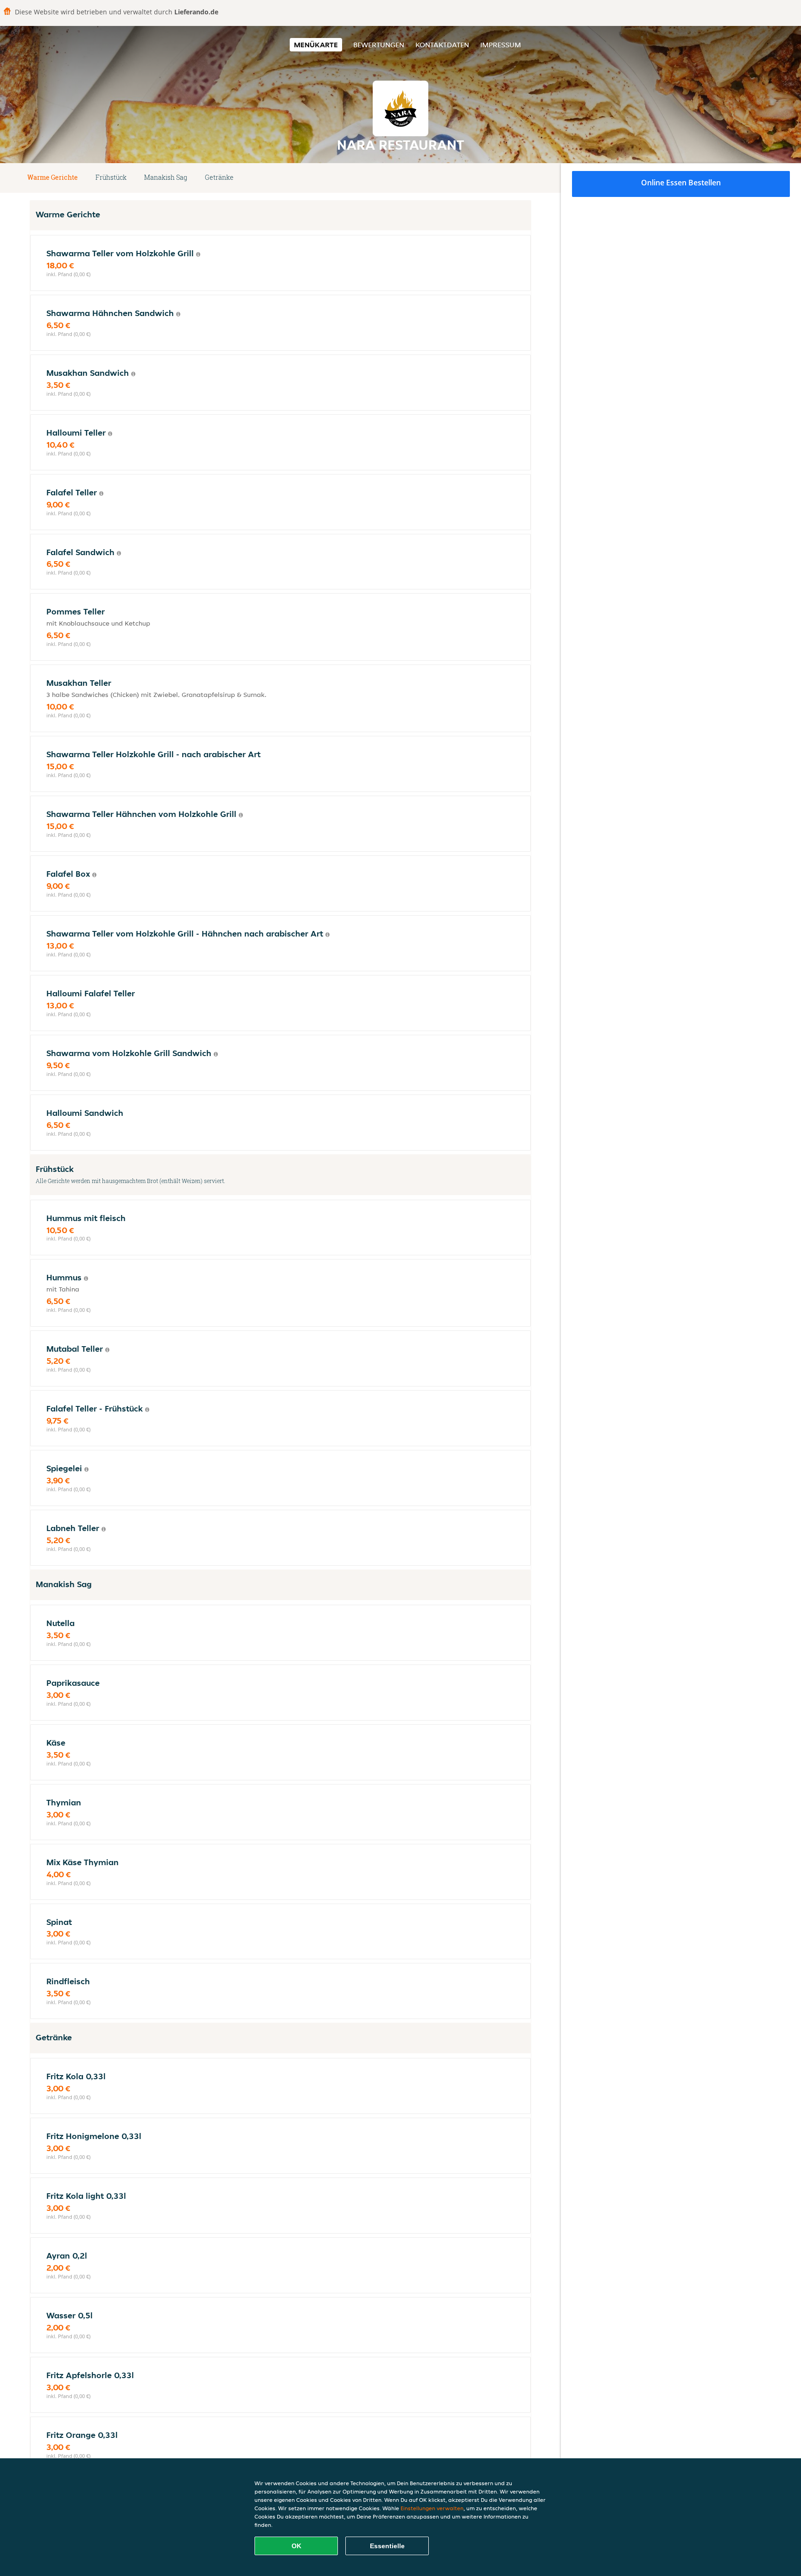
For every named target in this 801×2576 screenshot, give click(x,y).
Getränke (219, 177)
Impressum (501, 45)
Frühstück (111, 177)
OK (296, 2546)
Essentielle (387, 2546)
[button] (528, 178)
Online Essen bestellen (681, 183)
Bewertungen (379, 45)
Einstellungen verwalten (432, 2508)
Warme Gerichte (53, 177)
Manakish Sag (166, 177)
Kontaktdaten (442, 45)
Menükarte (316, 45)
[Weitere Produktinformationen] (198, 254)
